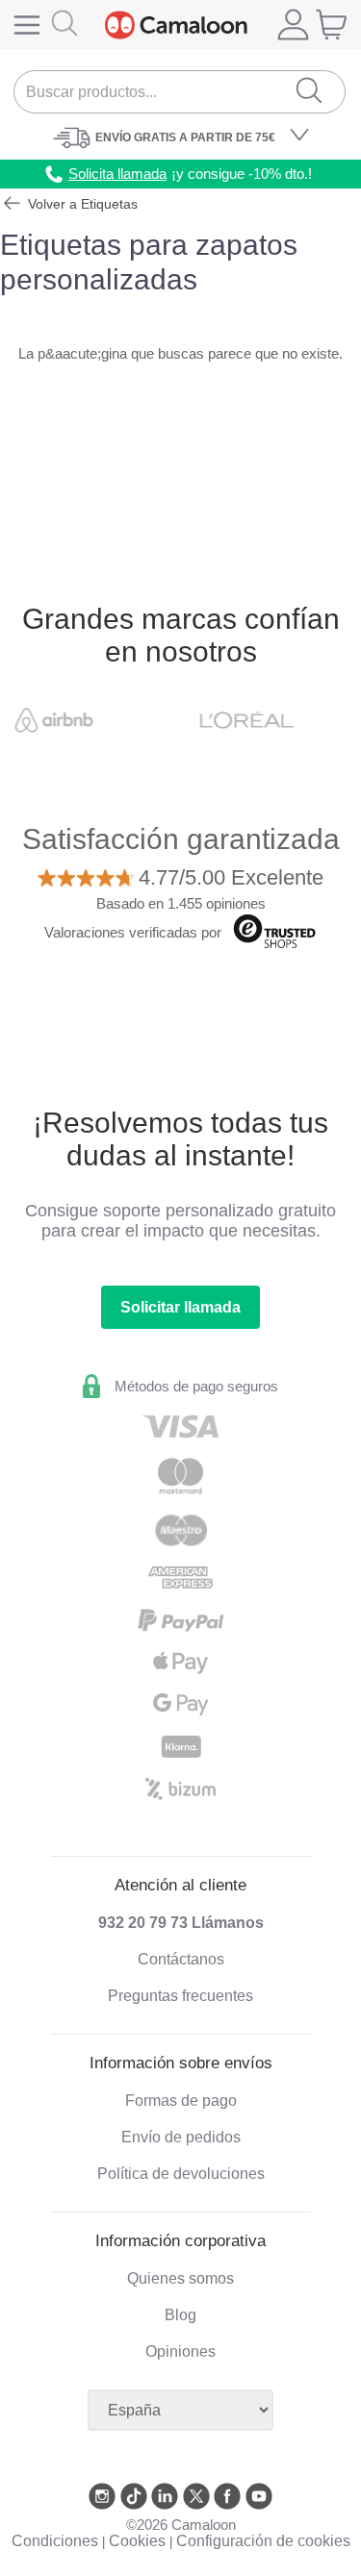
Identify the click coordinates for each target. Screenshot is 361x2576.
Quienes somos (180, 2278)
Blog (180, 2315)
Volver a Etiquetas (81, 204)
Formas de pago (181, 2101)
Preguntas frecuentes (180, 1996)
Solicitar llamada (180, 1307)
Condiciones (55, 2541)
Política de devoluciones (181, 2174)
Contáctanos (181, 1959)
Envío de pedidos (181, 2137)
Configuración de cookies (263, 2541)
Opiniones (180, 2351)
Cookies (137, 2541)
